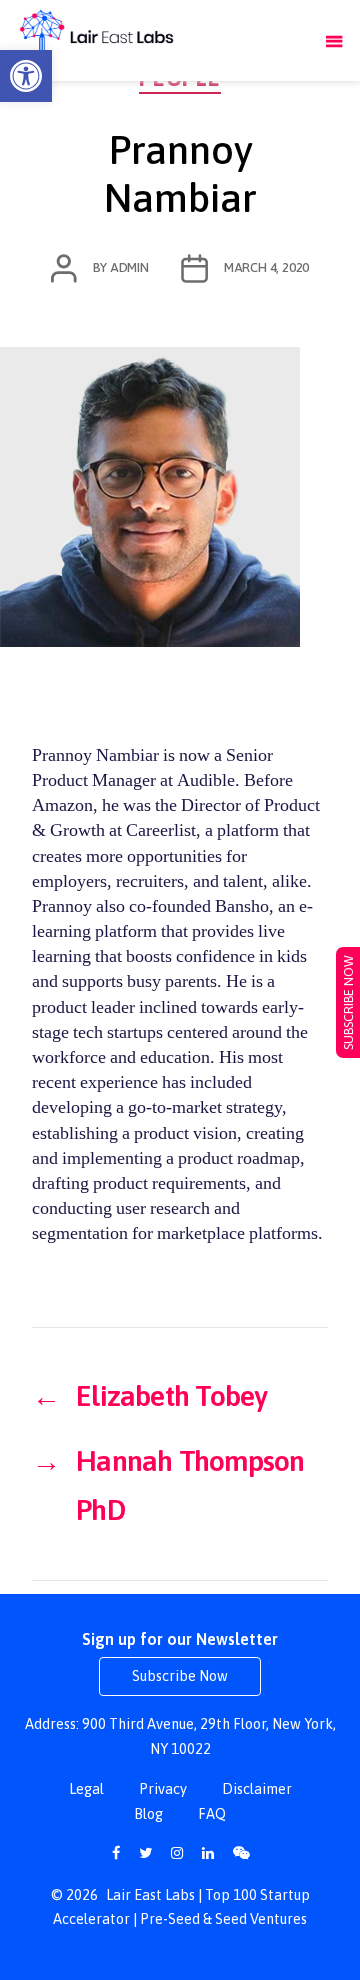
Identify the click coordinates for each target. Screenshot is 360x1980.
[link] (26, 76)
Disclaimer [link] (257, 1789)
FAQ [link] (212, 1814)
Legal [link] (86, 1789)
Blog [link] (148, 1814)
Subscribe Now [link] (180, 1676)
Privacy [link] (163, 1789)
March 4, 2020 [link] (266, 267)
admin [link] (129, 267)
